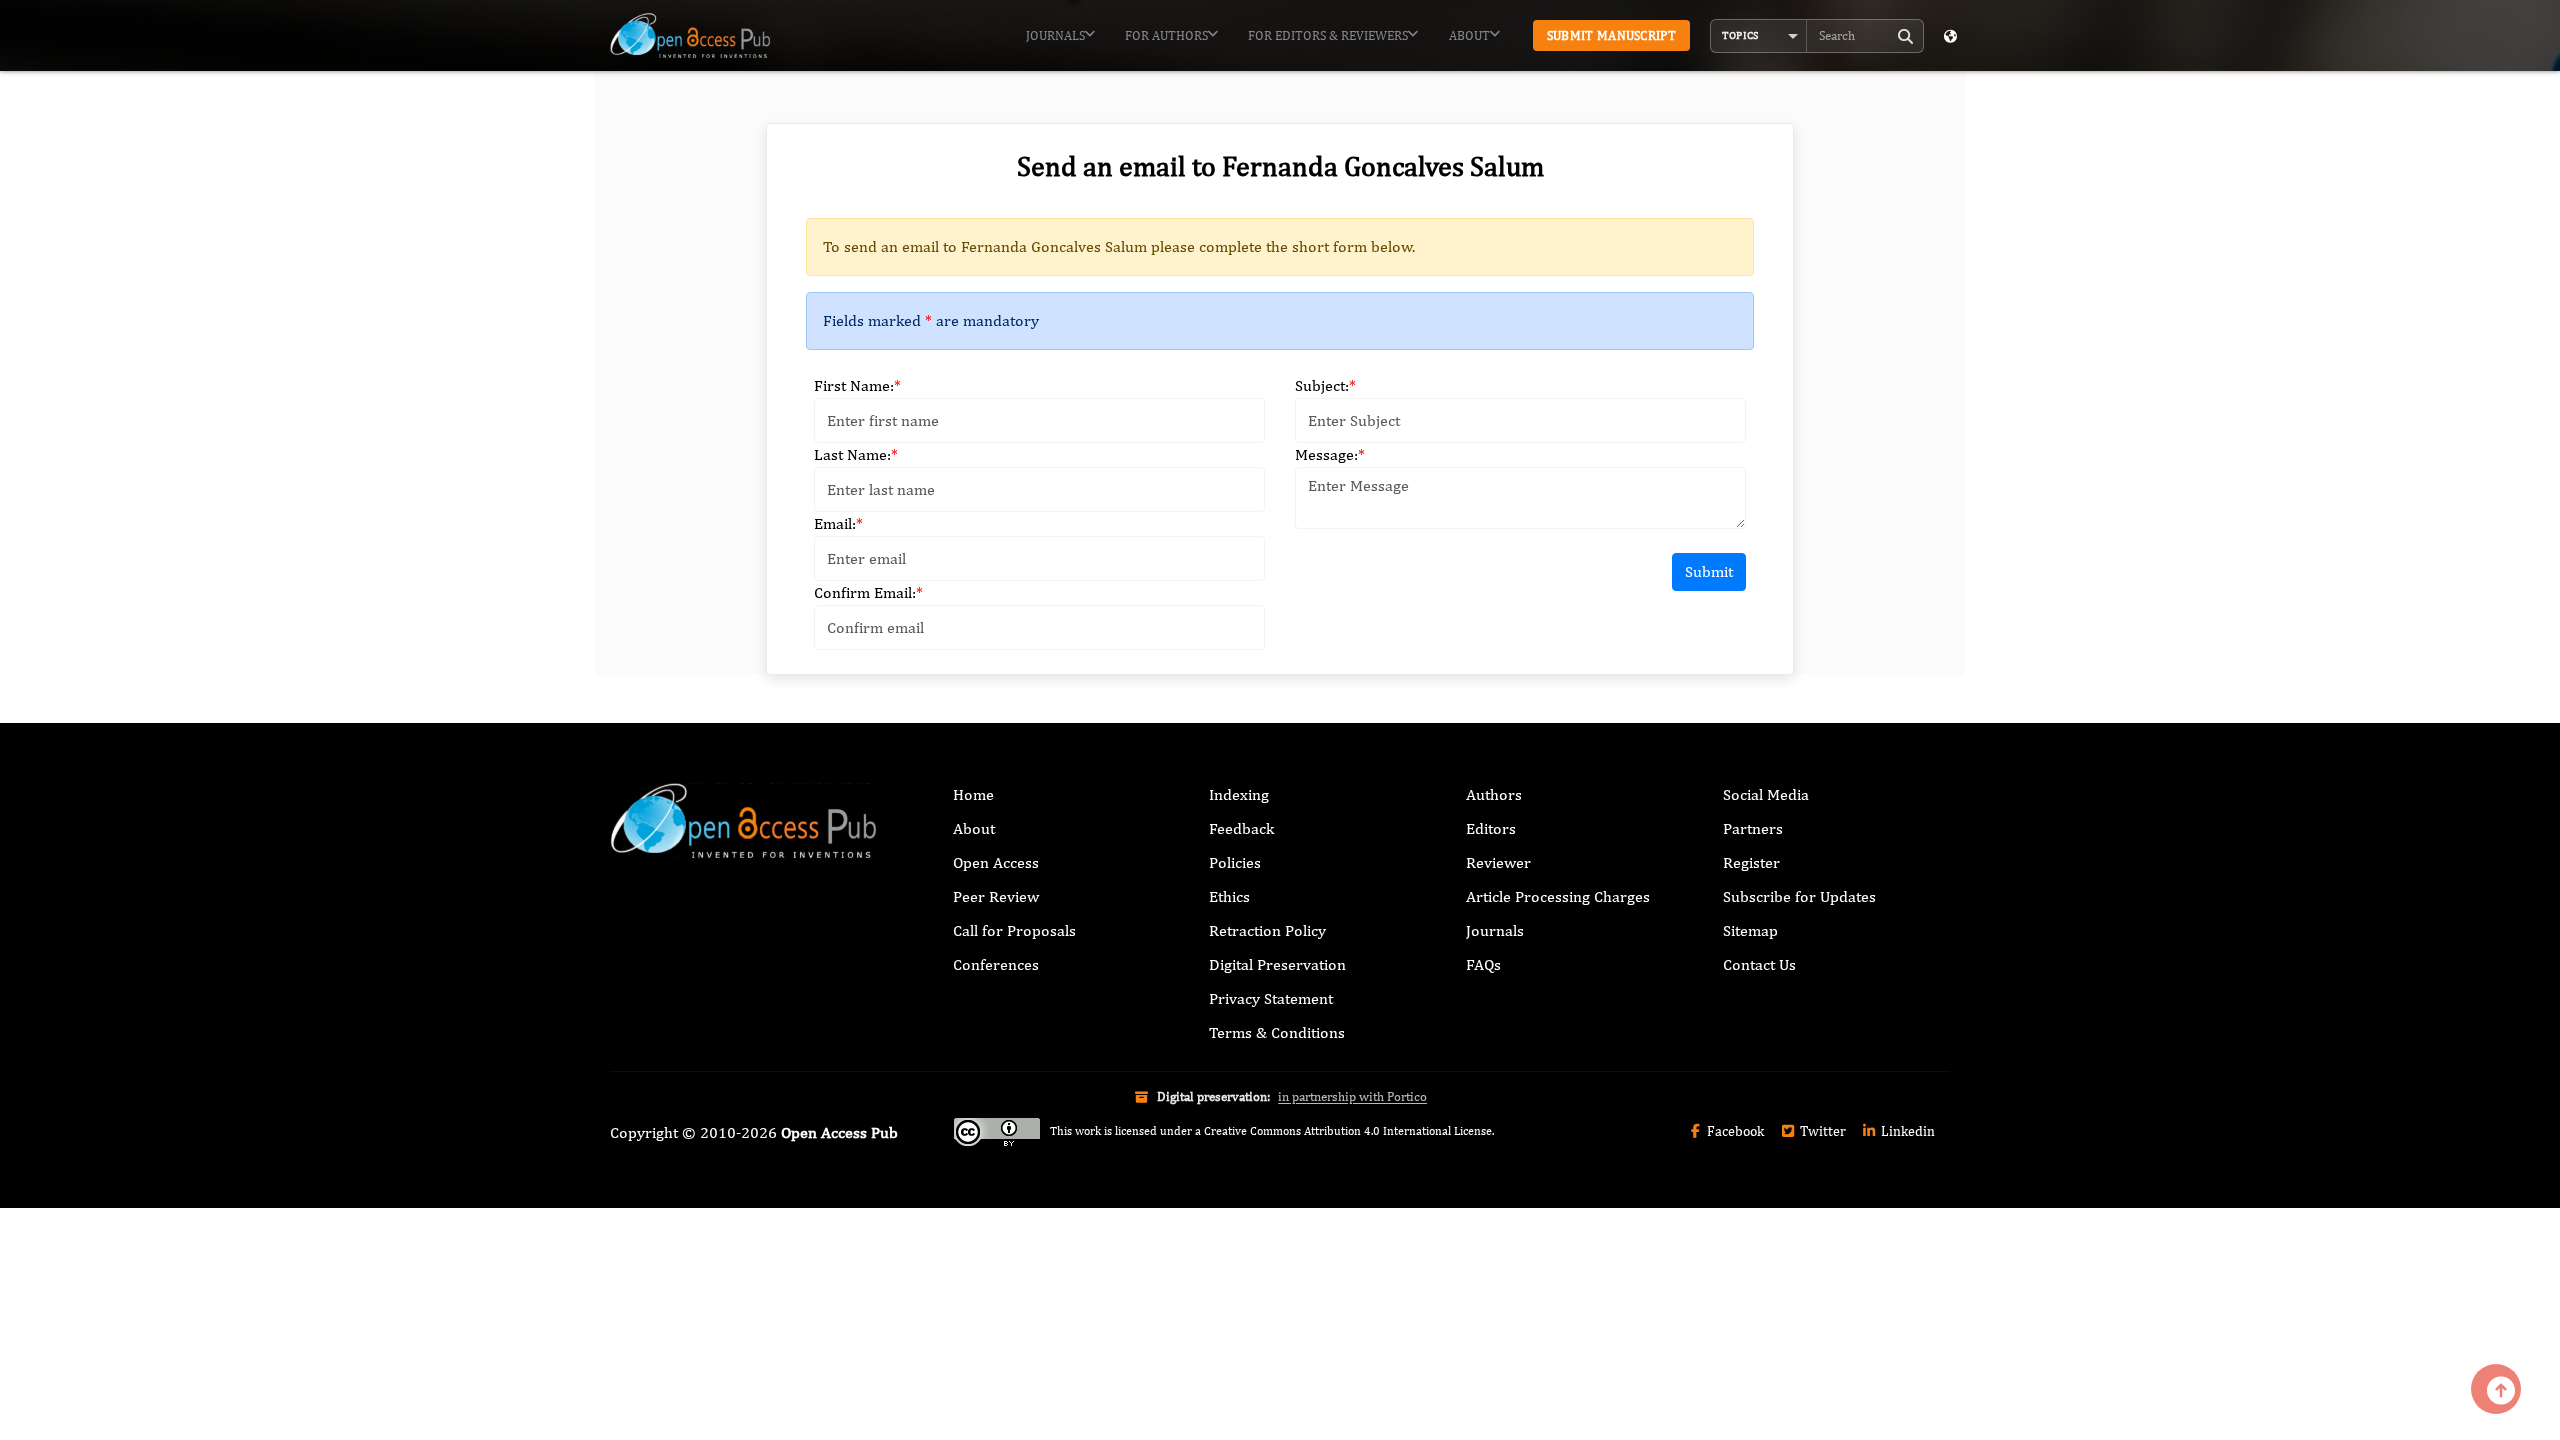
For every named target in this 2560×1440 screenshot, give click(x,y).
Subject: (1325, 385)
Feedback (1241, 828)
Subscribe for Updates (1799, 896)
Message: (1330, 454)
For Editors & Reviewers (1328, 35)
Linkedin (1906, 1131)
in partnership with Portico (1352, 1096)
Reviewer (1498, 862)
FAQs (1483, 964)
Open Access (996, 862)
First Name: (857, 385)
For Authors (1166, 35)
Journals (1055, 35)
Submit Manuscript (1611, 35)
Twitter (1821, 1131)
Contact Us (1759, 964)
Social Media (1766, 794)
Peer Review (996, 896)
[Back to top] (2496, 1389)
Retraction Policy (1267, 930)
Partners (1753, 828)
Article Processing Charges (1558, 896)
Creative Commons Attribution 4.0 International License (1348, 1131)
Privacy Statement (1271, 998)
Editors (1491, 828)
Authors (1494, 794)
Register (1751, 862)
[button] (1759, 36)
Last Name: (856, 454)
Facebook (1734, 1131)
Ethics (1229, 896)
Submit (1709, 571)
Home (973, 794)
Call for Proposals (1014, 930)
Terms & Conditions (1277, 1032)
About (1469, 35)
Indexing (1239, 794)
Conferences (996, 964)
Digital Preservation (1277, 964)
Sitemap (1750, 930)
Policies (1235, 862)
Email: (838, 523)
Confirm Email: (868, 592)
